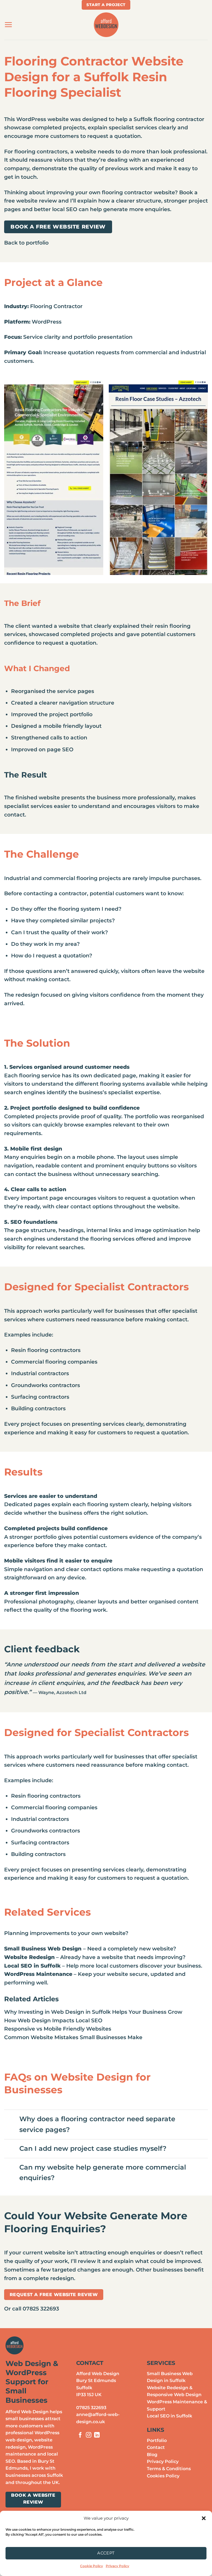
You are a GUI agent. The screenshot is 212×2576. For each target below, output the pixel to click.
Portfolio (157, 2440)
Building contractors (38, 1854)
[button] (204, 2518)
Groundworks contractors (46, 1831)
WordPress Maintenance (38, 1974)
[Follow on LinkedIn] (97, 2435)
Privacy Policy (117, 2566)
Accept (106, 2553)
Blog (152, 2455)
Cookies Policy (163, 2476)
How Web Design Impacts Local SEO (53, 2020)
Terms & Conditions (169, 2469)
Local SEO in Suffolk (169, 2416)
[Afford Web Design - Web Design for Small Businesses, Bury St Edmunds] (106, 25)
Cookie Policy (92, 2566)
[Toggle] (12, 2120)
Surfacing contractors (40, 1842)
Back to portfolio (26, 243)
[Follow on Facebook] (80, 2435)
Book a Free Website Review (58, 227)
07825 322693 (91, 2408)
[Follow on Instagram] (89, 2435)
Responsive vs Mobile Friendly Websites (58, 2029)
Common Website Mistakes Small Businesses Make (73, 2037)
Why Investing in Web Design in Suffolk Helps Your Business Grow (93, 2012)
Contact (156, 2447)
